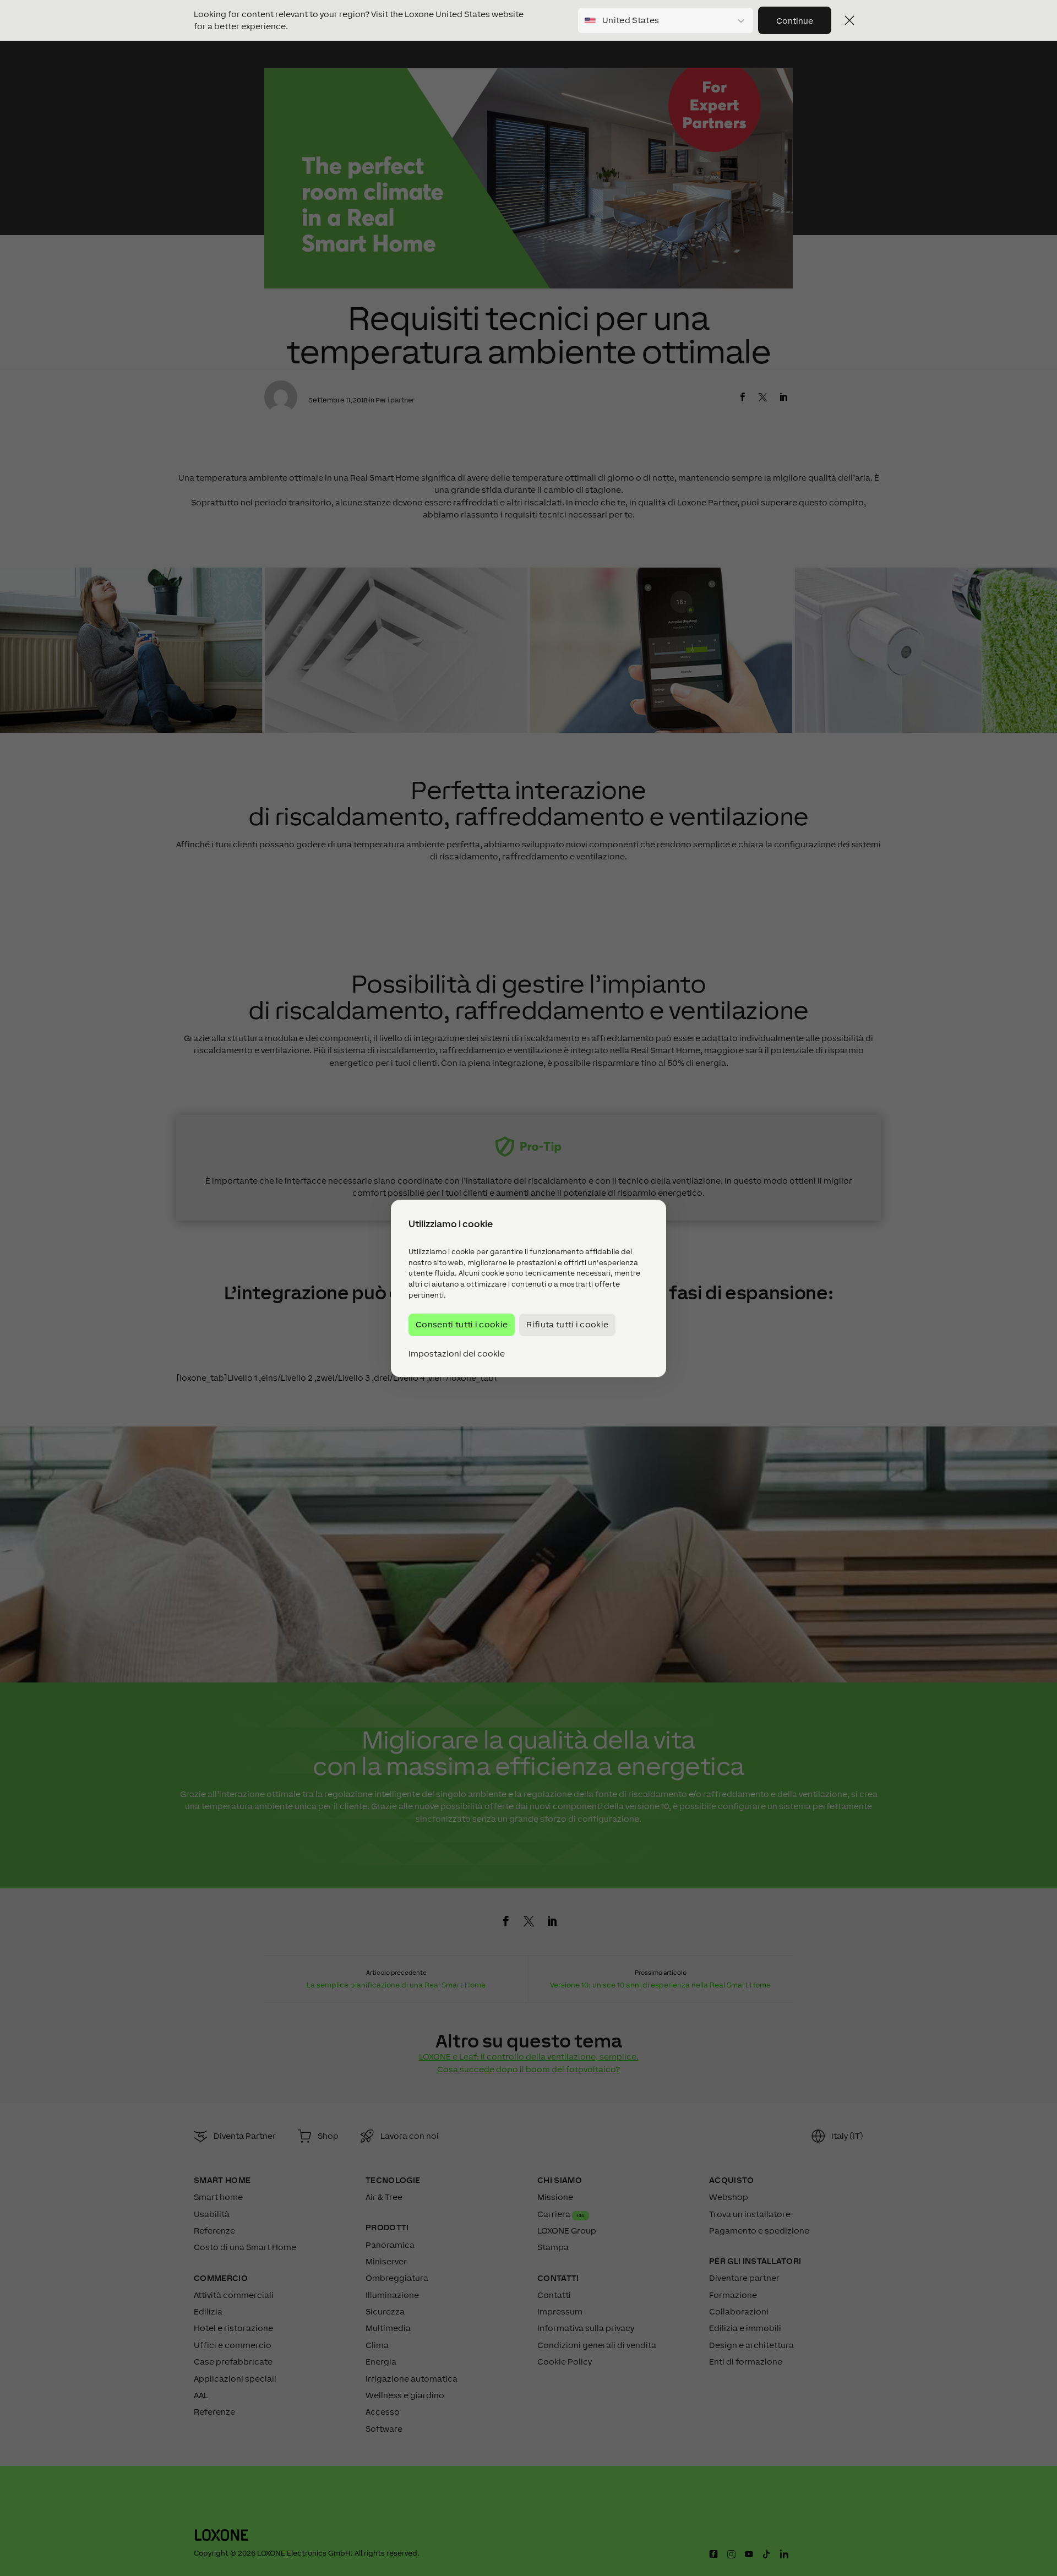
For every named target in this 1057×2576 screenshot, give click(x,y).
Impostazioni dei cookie (457, 1353)
